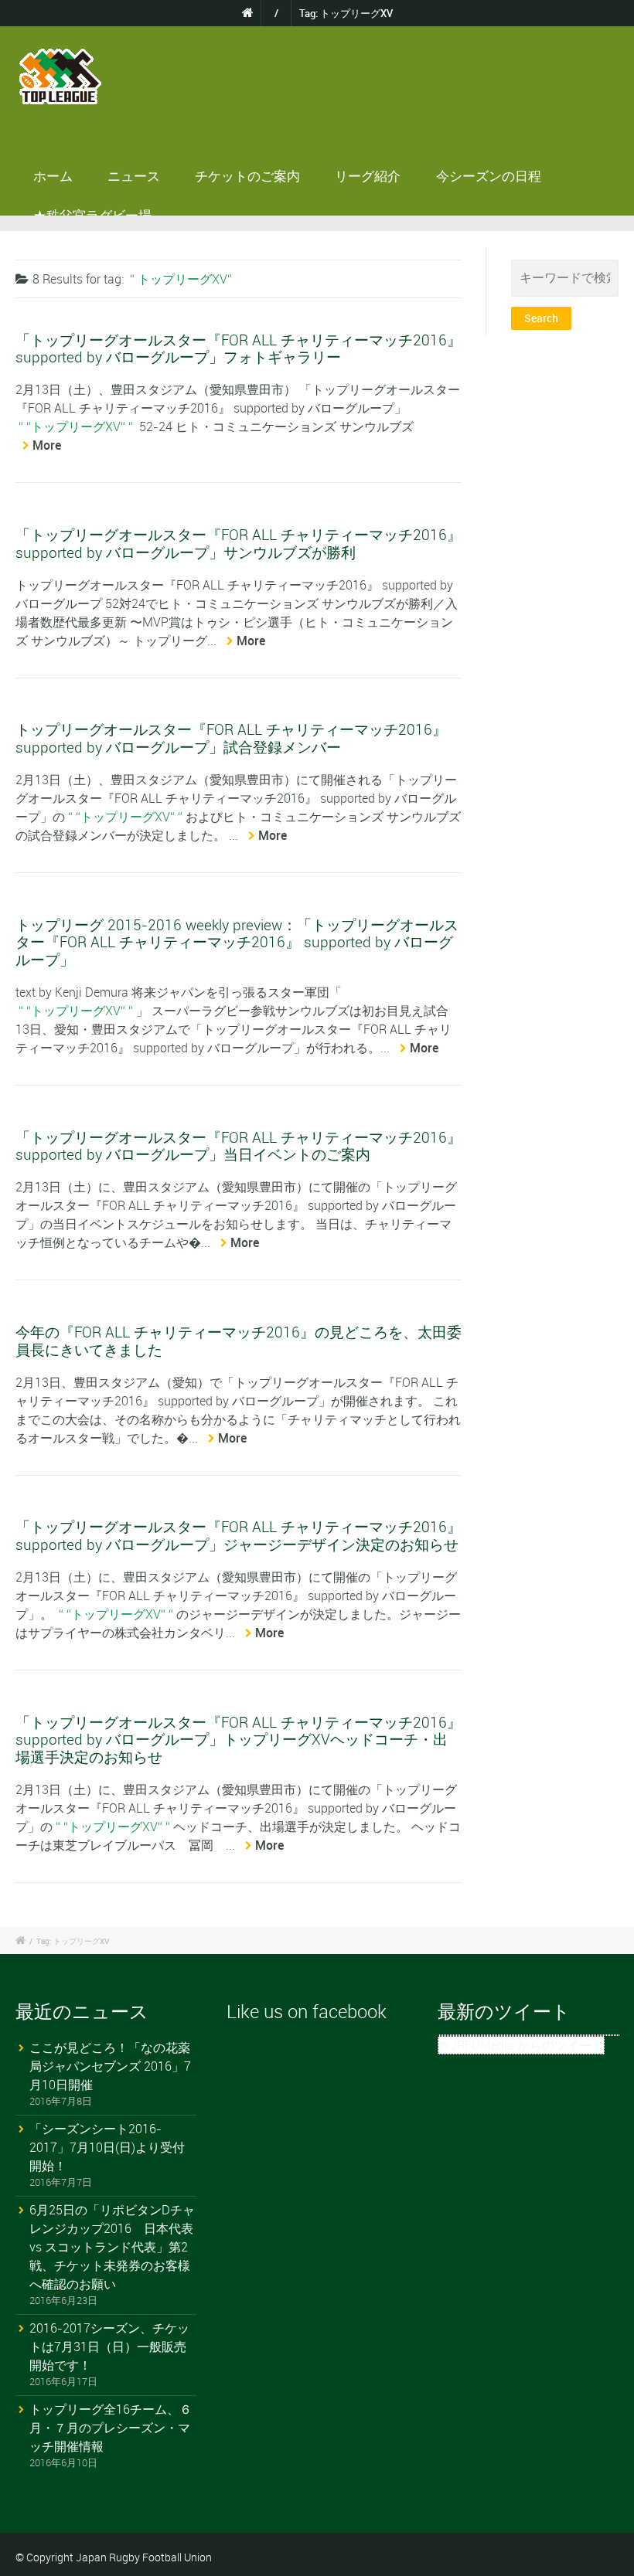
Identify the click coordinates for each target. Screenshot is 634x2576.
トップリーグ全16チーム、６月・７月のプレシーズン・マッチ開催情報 (111, 2428)
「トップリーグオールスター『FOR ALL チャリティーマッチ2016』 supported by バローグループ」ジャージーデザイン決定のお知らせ (239, 1535)
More (47, 445)
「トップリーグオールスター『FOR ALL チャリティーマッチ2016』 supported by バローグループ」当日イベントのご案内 (239, 1145)
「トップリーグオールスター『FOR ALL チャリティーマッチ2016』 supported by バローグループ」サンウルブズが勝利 (239, 543)
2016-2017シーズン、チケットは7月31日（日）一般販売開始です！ (109, 2347)
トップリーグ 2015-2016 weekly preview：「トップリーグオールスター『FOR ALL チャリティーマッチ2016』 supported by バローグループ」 (237, 942)
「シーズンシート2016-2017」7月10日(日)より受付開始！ (107, 2147)
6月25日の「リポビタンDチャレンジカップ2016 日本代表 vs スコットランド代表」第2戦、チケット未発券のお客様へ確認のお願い (112, 2247)
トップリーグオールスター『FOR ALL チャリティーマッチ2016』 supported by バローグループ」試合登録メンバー (231, 737)
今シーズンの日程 (489, 176)
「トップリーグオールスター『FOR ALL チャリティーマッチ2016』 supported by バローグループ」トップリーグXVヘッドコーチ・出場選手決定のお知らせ (239, 1739)
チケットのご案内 (247, 176)
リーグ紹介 (368, 176)
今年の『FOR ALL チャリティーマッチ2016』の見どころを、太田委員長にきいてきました (239, 1340)
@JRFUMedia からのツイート (521, 2045)
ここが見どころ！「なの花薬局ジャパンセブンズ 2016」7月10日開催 (110, 2066)
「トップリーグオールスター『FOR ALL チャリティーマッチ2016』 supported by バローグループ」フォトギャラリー (239, 348)
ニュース (134, 176)
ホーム (53, 176)
